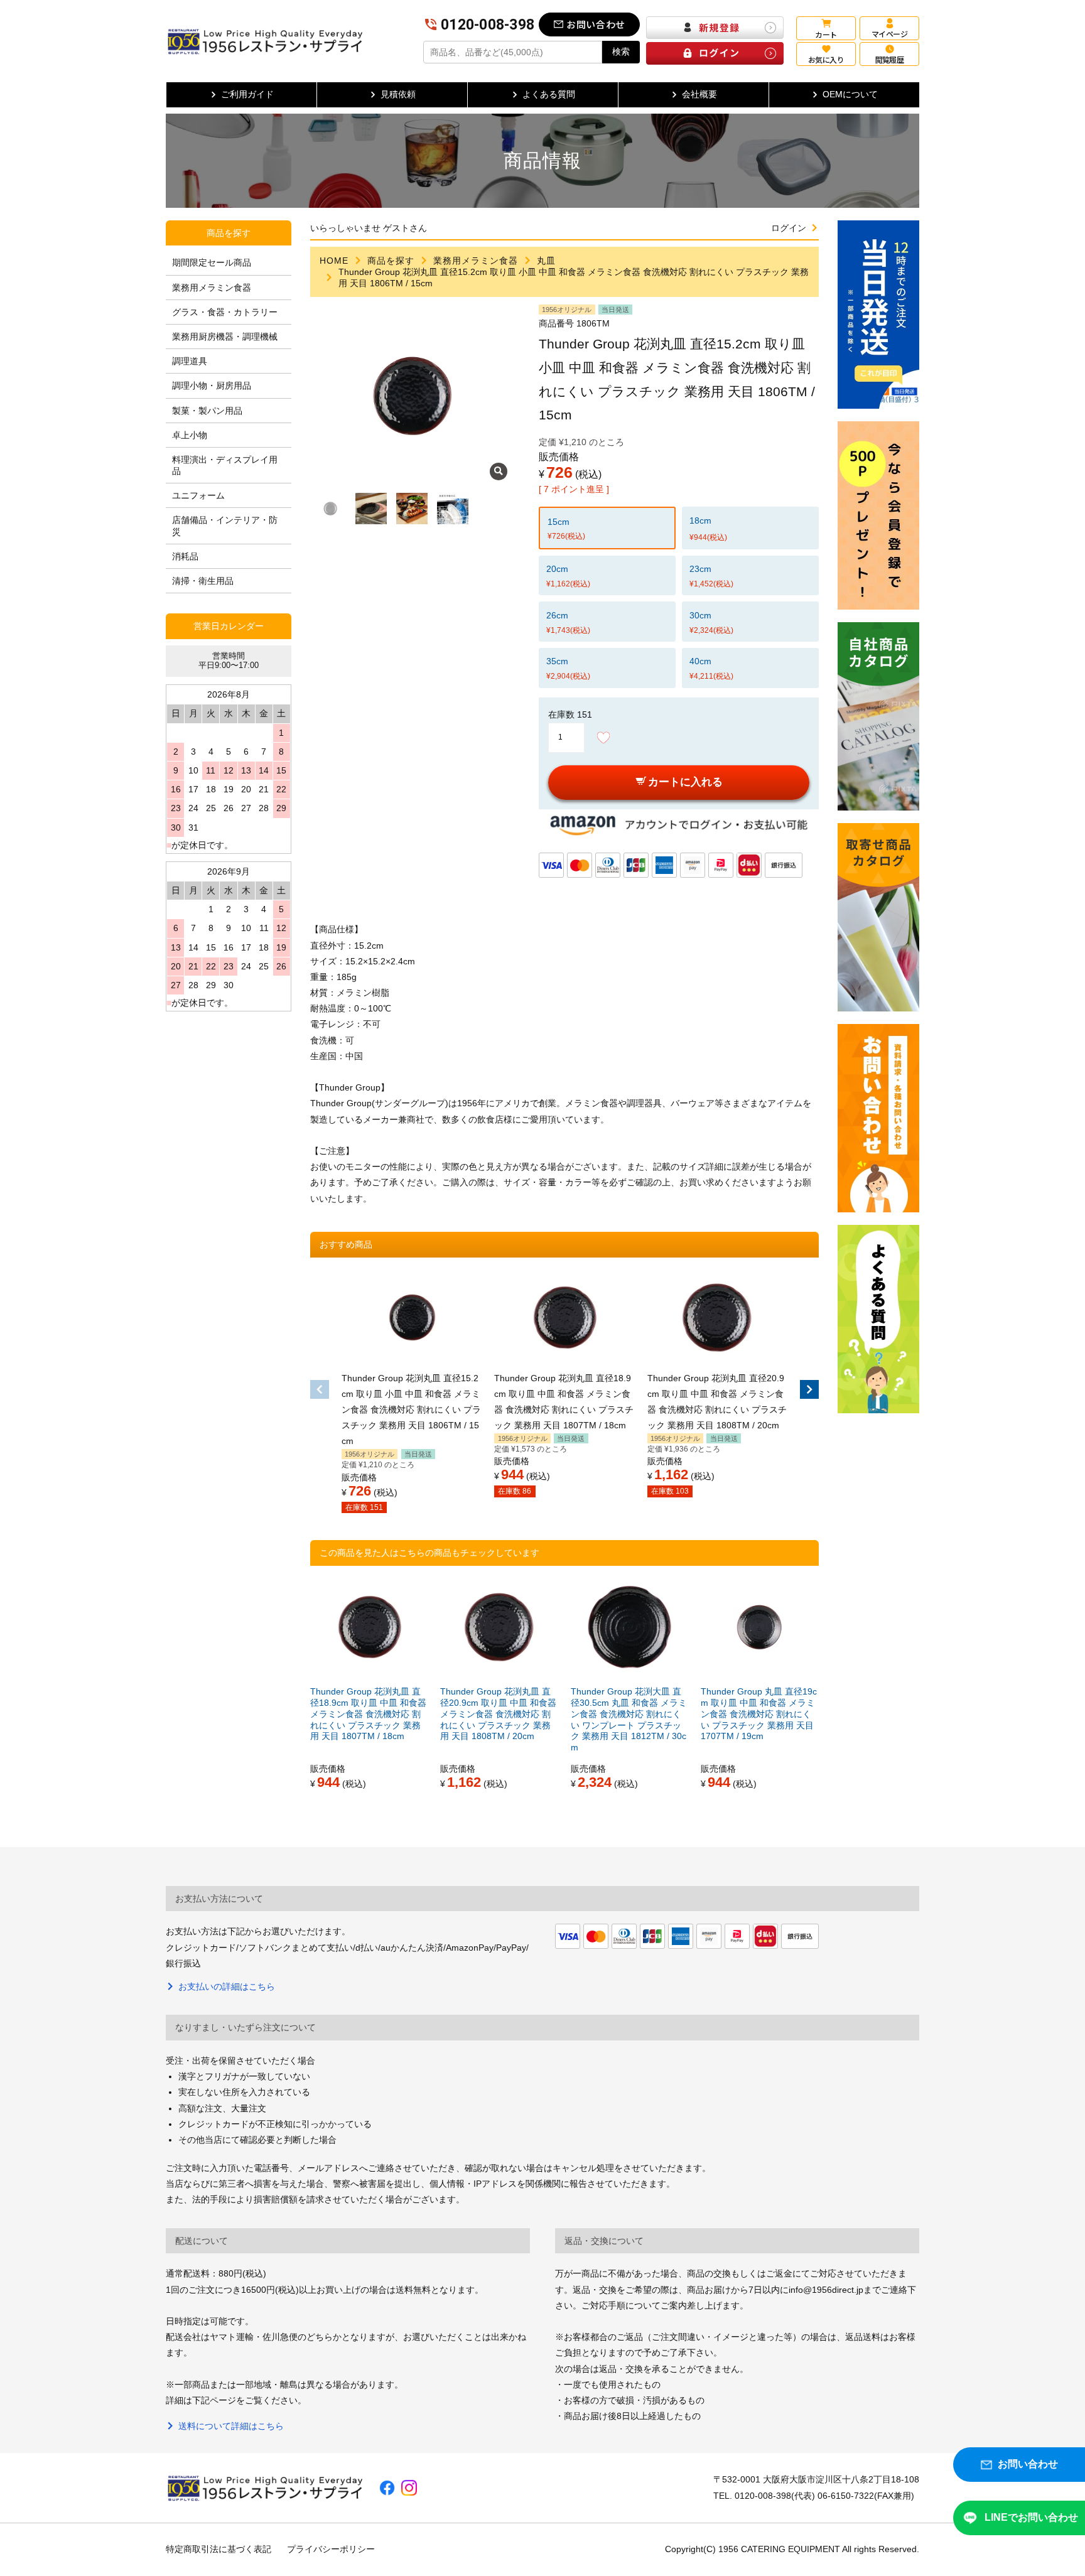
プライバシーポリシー (331, 2549)
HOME (334, 261)
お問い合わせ (596, 24)
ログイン (789, 228)
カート (826, 34)
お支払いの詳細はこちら (227, 1986)
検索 (621, 51)
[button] (320, 1389)
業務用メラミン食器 (476, 261)
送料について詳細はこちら (231, 2426)
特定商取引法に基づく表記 (219, 2549)
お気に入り (826, 59)
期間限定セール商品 (212, 262)
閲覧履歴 (890, 59)
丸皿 (546, 261)
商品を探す (391, 261)
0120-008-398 (488, 25)
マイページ (889, 34)
